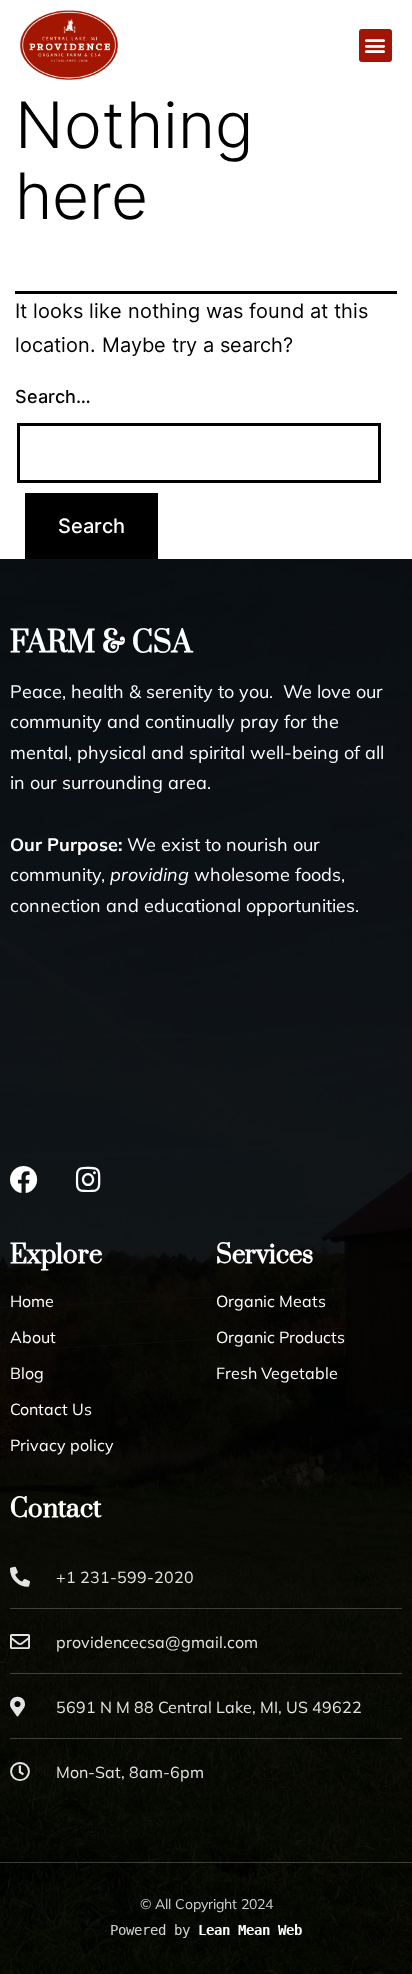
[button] (375, 45)
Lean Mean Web (250, 1930)
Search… (53, 396)
